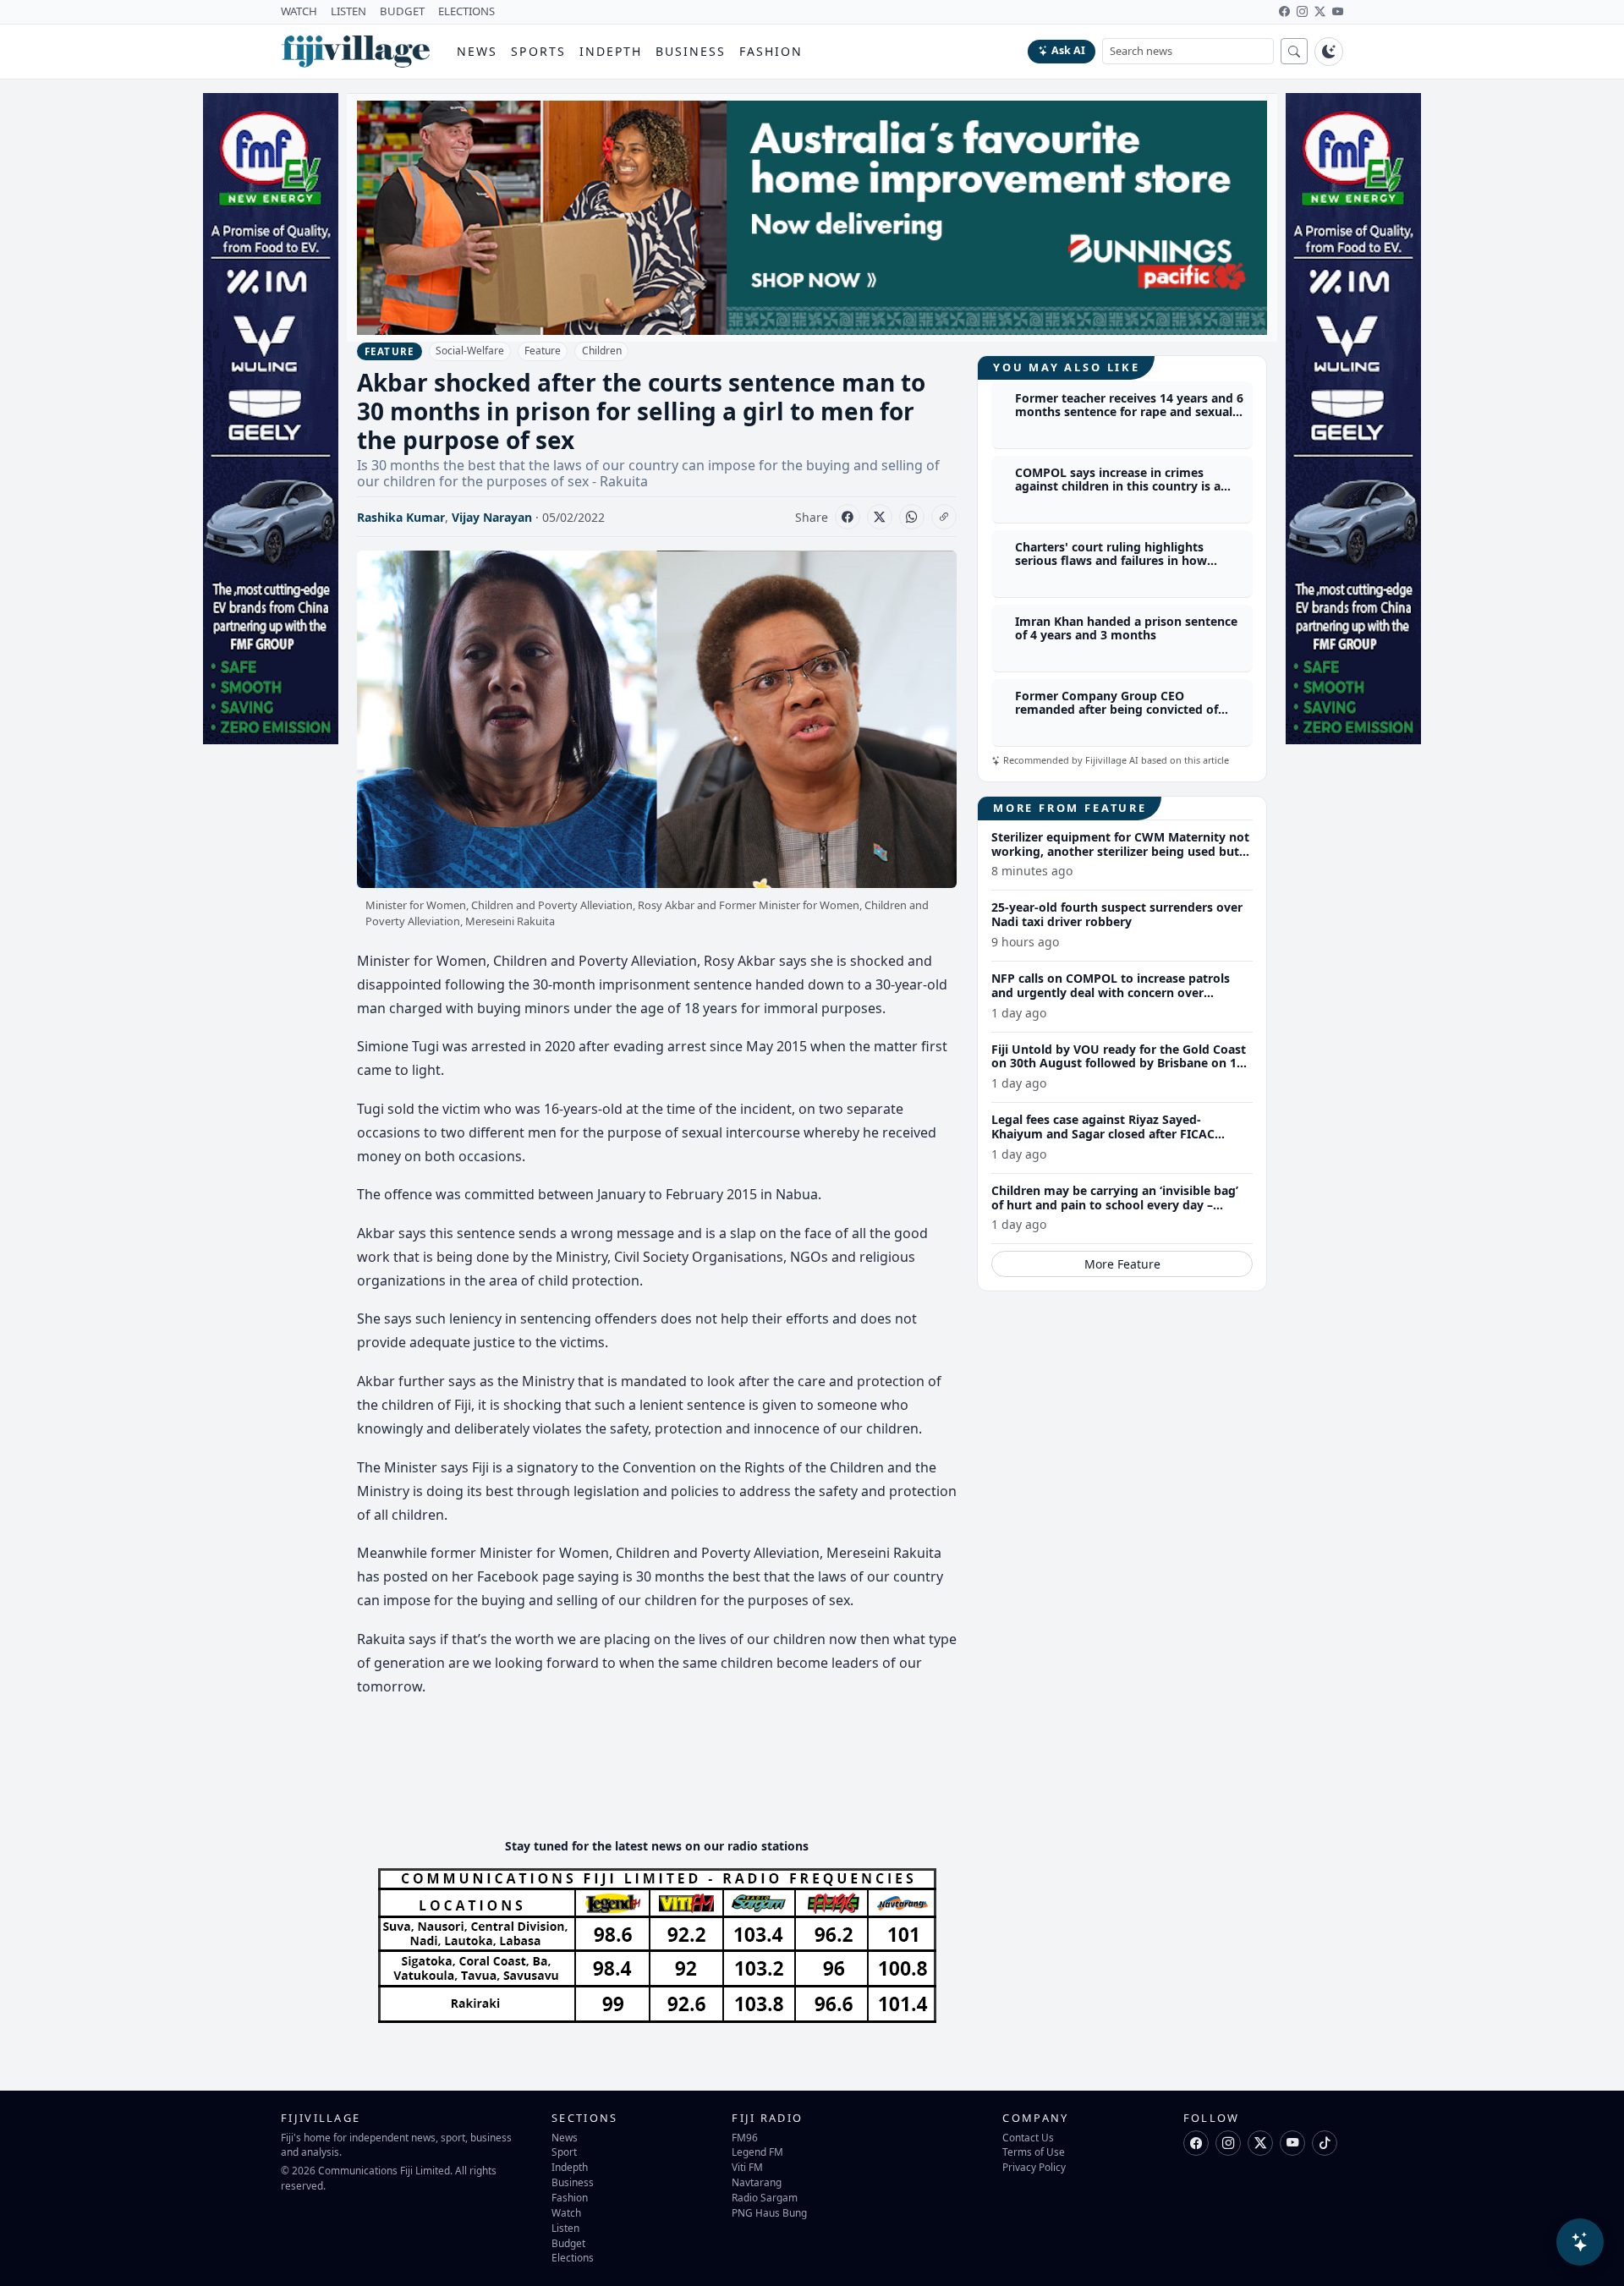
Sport (564, 2152)
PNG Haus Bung (769, 2212)
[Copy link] (944, 517)
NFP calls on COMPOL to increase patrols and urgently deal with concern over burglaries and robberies (1111, 992)
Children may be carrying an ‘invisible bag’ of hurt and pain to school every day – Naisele (1115, 1205)
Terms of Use (1034, 2152)
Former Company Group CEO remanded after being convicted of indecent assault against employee (1116, 710)
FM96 (745, 2137)
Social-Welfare (470, 351)
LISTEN (348, 11)
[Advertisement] (665, 1773)
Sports (538, 51)
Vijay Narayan (492, 517)
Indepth (611, 51)
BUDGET (402, 11)
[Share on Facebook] (848, 517)
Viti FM (747, 2167)
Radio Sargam (765, 2197)
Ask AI (1068, 50)
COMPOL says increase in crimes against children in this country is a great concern (1118, 487)
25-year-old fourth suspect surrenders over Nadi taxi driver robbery (1117, 914)
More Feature (1122, 1264)
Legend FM (757, 2152)
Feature (543, 351)
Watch (566, 2212)
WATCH (299, 11)
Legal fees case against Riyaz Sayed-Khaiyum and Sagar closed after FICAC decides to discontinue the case (1103, 1134)
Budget (568, 2243)
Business (691, 51)
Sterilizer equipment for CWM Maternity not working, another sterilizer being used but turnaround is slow (1120, 851)
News (477, 51)
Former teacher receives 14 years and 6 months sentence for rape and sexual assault (1129, 412)
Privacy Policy (1034, 2167)
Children (602, 351)
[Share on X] (880, 517)
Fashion (771, 51)
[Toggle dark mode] (1329, 52)
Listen (565, 2228)
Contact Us (1028, 2137)
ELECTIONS (466, 11)
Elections (573, 2257)
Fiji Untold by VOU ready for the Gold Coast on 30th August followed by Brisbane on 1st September (1119, 1064)
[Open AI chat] (1580, 2242)
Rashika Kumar (401, 517)
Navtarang (757, 2182)
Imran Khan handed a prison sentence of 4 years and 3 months (1126, 628)
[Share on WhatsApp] (912, 517)
